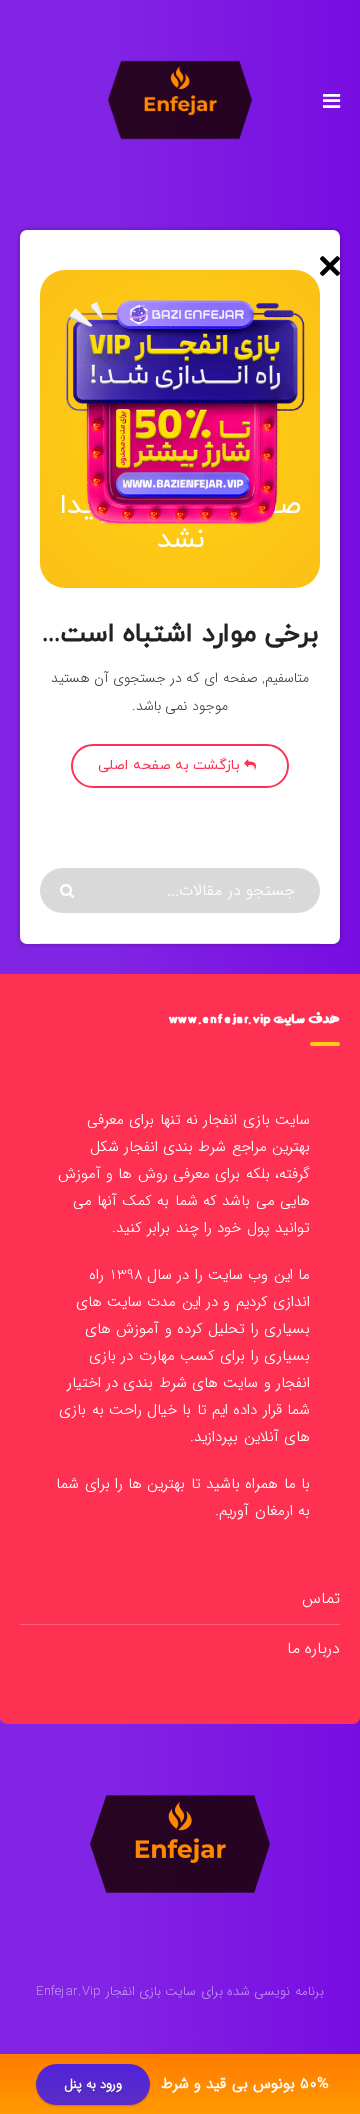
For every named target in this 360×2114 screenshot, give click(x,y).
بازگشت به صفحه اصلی (171, 765)
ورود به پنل (93, 2084)
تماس (321, 1598)
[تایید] (69, 891)
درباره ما (313, 1648)
